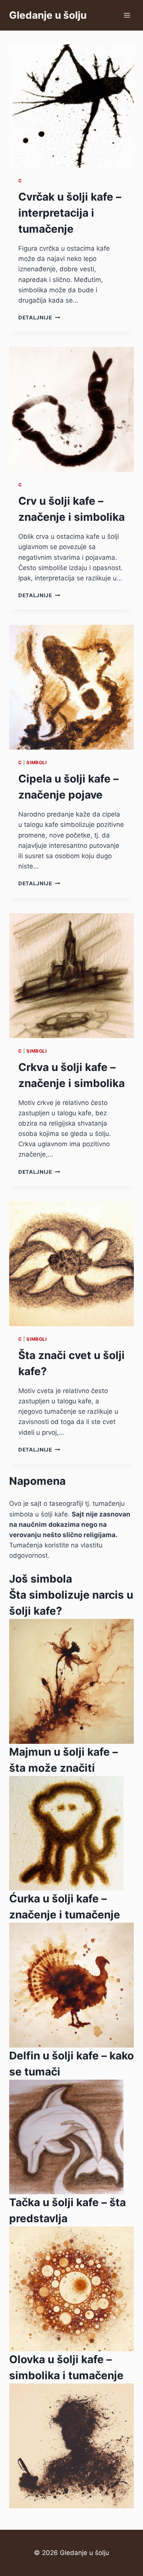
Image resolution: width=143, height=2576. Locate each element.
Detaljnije (39, 318)
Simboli (36, 762)
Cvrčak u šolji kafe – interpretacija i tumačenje (70, 213)
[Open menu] (127, 15)
